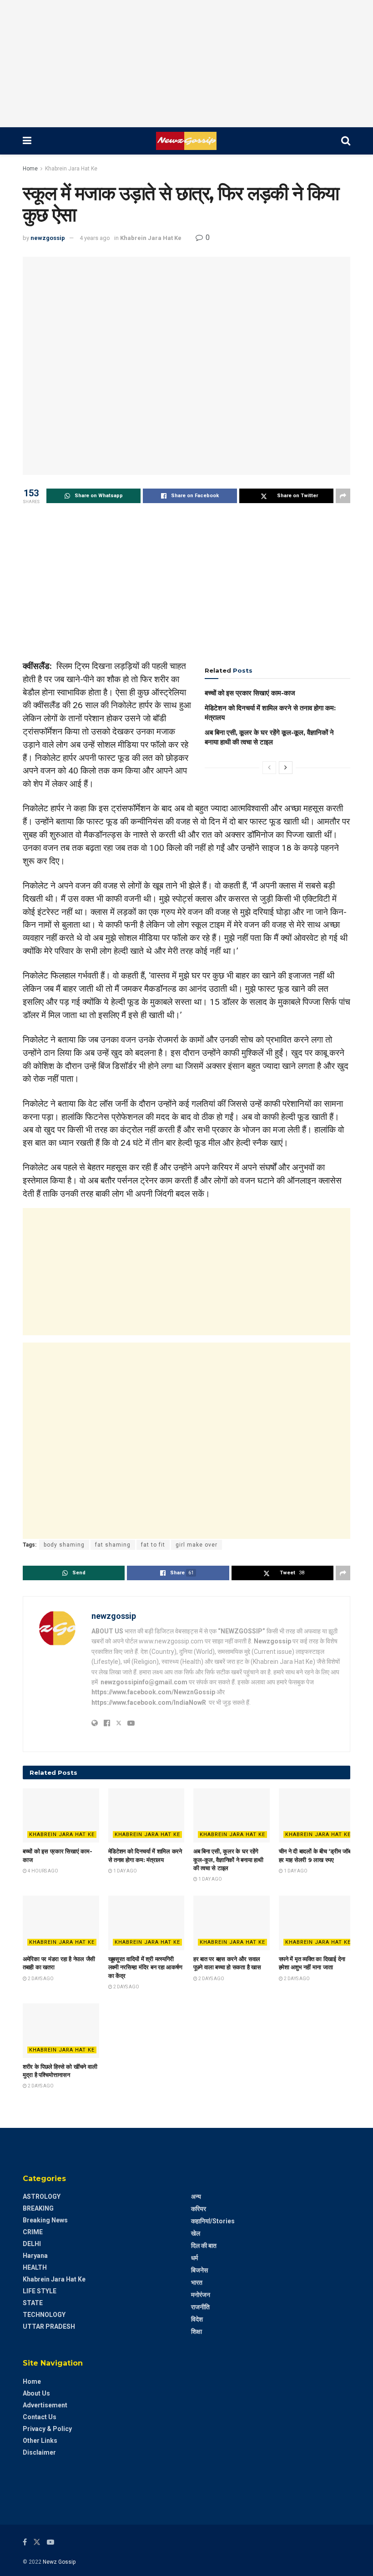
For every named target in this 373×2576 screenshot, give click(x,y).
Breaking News (45, 2220)
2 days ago (40, 1979)
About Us (36, 2393)
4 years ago (95, 238)
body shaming (64, 1545)
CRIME (33, 2232)
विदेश (197, 2319)
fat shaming (113, 1545)
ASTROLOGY (42, 2197)
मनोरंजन (201, 2295)
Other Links (40, 2441)
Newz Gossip (59, 2562)
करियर (199, 2209)
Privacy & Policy (47, 2429)
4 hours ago (43, 1871)
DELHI (32, 2244)
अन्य (196, 2197)
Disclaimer (39, 2452)
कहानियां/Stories (213, 2221)
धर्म (194, 2258)
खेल (196, 2233)
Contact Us (40, 2417)
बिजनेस (199, 2270)
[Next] (286, 768)
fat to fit (153, 1545)
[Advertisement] (186, 64)
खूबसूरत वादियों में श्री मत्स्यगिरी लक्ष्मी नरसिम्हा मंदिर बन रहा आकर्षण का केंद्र (145, 1967)
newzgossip (48, 238)
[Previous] (269, 768)
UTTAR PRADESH (49, 2326)
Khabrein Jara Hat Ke (71, 169)
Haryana (35, 2256)
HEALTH (35, 2267)
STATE (33, 2303)
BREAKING (38, 2208)
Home (30, 169)
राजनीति (200, 2307)
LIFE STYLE (40, 2291)
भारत (197, 2282)
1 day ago (125, 1871)
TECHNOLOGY (44, 2315)
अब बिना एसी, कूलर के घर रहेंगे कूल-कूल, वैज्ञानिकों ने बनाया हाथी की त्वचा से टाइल (228, 1859)
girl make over (197, 1545)
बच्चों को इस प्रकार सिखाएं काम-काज (250, 693)
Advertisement (45, 2405)
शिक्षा (197, 2331)
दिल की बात (204, 2246)
